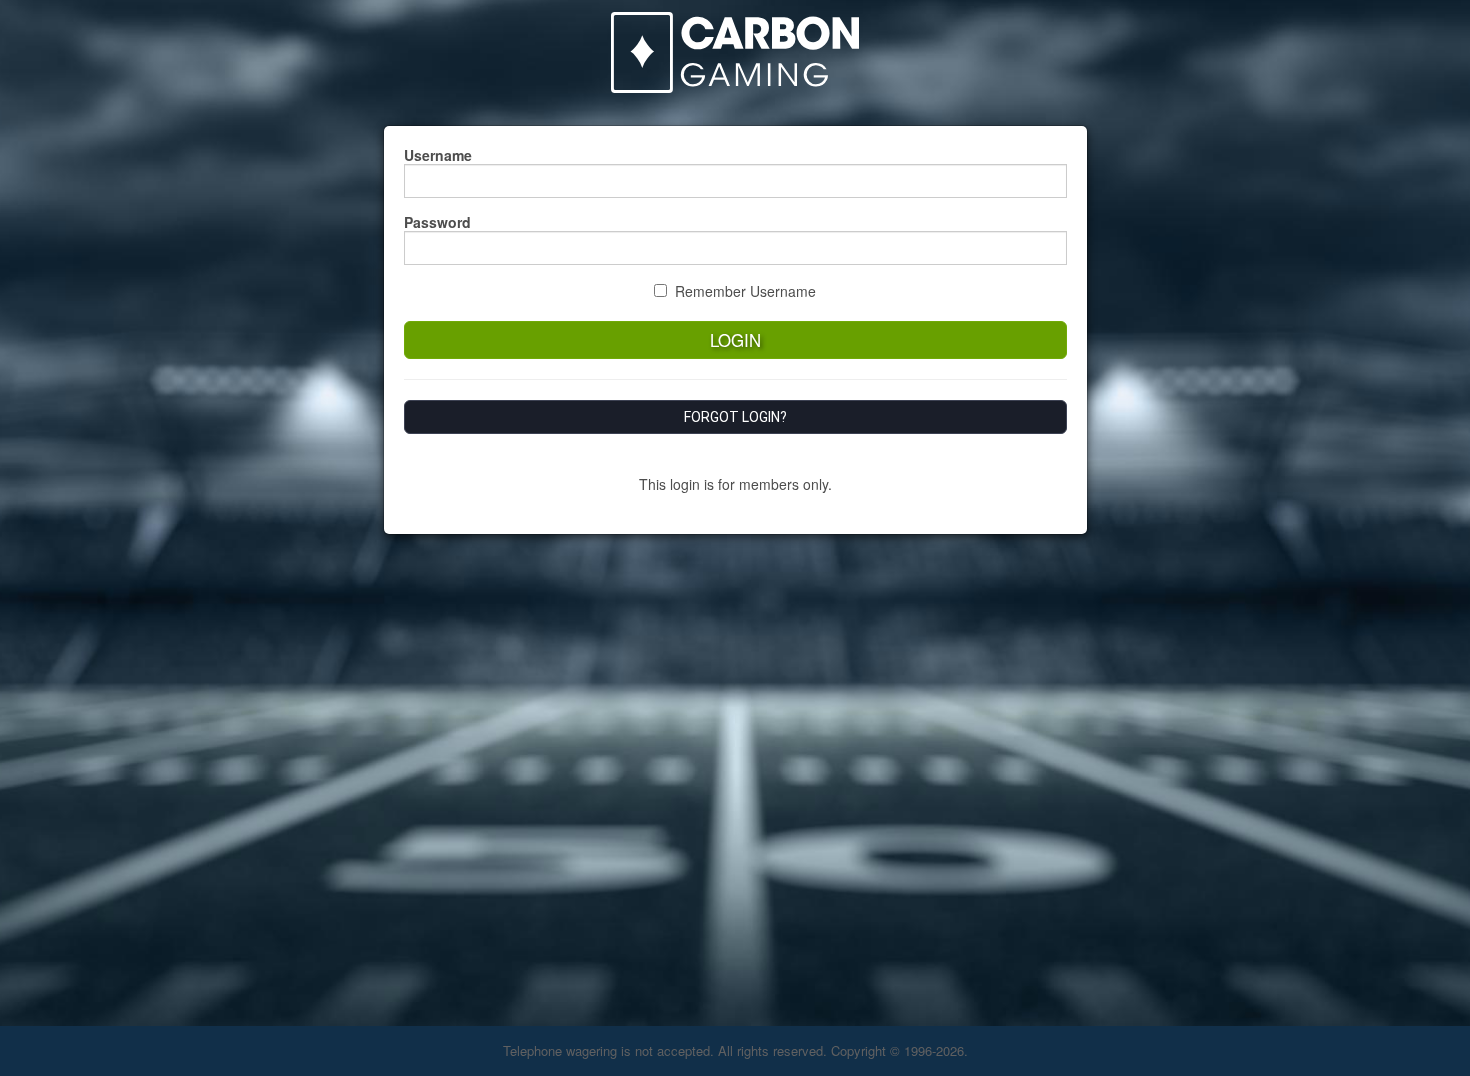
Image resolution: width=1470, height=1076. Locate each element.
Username (438, 155)
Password (437, 222)
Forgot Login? (735, 417)
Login (735, 340)
